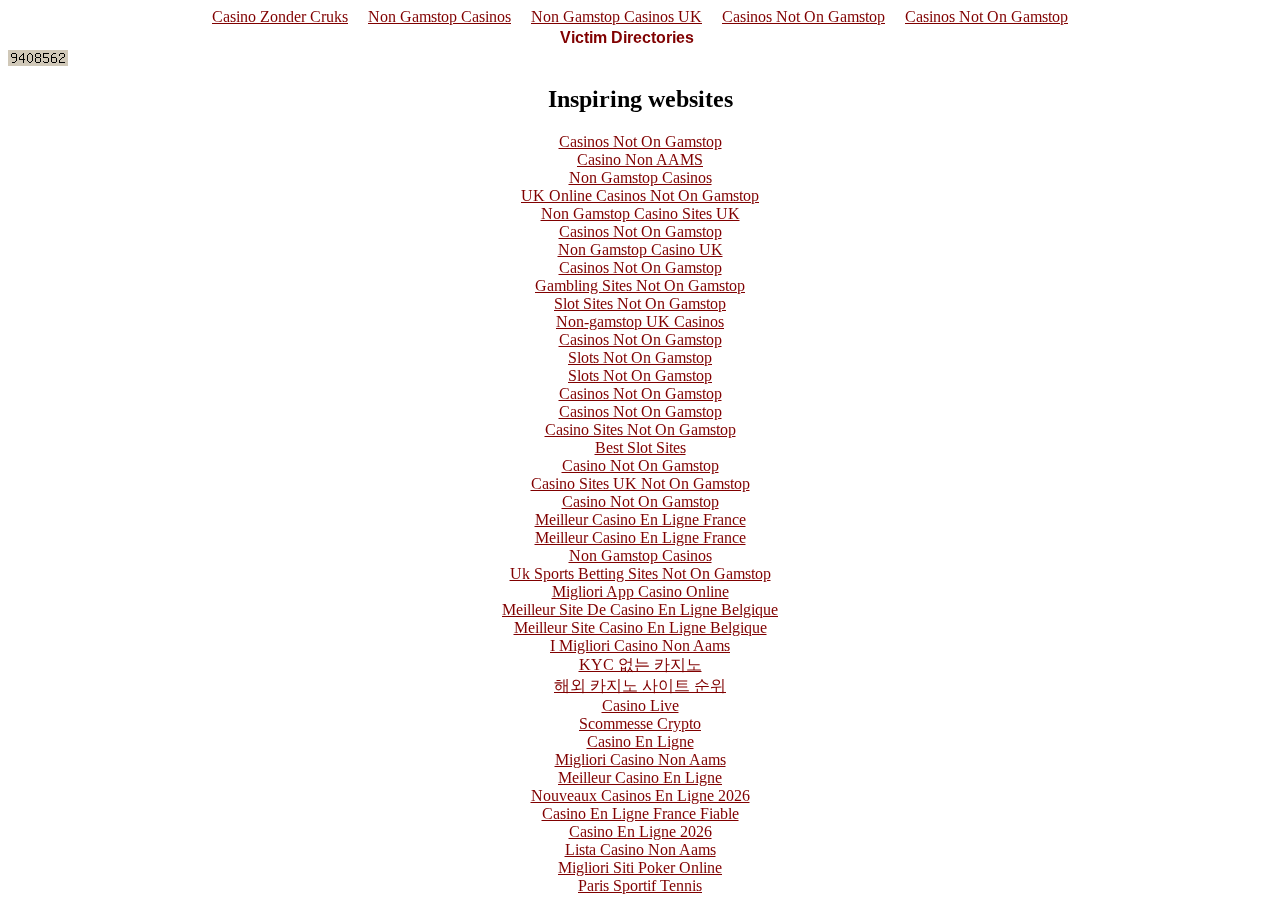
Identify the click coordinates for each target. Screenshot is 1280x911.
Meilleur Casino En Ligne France (640, 519)
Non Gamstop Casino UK (640, 249)
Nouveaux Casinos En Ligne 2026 (640, 795)
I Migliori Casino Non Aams (640, 645)
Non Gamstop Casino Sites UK (640, 213)
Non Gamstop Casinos (439, 16)
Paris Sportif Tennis (640, 885)
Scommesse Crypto (640, 723)
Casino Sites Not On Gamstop (640, 429)
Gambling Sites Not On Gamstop (640, 285)
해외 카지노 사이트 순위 (640, 685)
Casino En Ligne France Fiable (640, 813)
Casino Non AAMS (640, 159)
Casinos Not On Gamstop (803, 16)
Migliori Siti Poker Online (640, 867)
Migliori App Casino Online (640, 591)
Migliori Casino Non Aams (640, 759)
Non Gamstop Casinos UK (616, 16)
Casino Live (640, 705)
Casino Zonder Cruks (280, 16)
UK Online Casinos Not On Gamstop (640, 195)
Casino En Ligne (640, 741)
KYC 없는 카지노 (640, 664)
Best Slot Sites (640, 447)
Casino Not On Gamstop (640, 465)
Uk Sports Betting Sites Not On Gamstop (640, 573)
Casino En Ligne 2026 (640, 831)
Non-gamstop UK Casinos (640, 321)
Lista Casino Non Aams (640, 849)
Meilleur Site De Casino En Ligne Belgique (640, 609)
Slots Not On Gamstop (640, 357)
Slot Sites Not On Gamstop (640, 303)
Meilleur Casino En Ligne (640, 777)
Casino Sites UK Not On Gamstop (640, 483)
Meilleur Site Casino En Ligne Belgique (640, 627)
